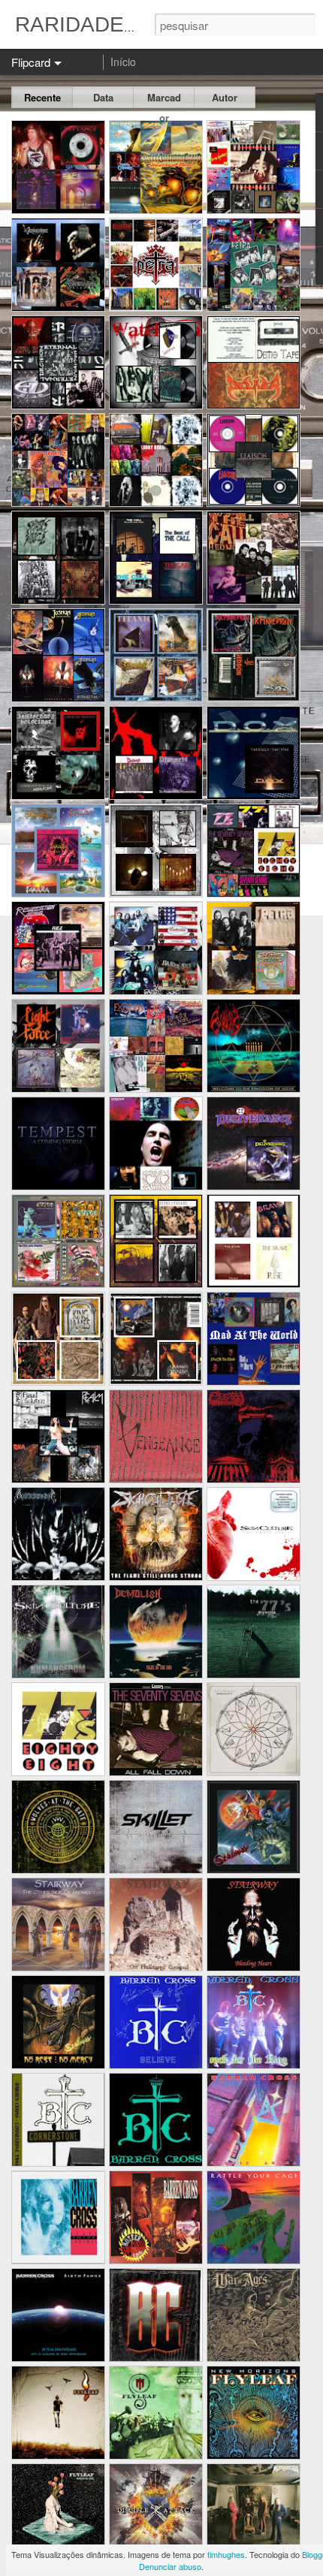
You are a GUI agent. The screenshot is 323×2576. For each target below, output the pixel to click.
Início (123, 62)
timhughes (226, 2554)
